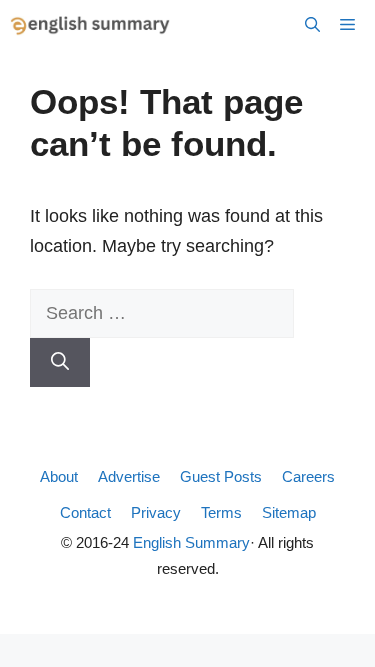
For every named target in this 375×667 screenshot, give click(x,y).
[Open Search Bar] (312, 25)
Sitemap (289, 512)
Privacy (156, 512)
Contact (85, 512)
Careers (308, 476)
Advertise (129, 476)
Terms (221, 512)
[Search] (60, 362)
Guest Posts (221, 476)
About (59, 476)
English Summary (191, 542)
